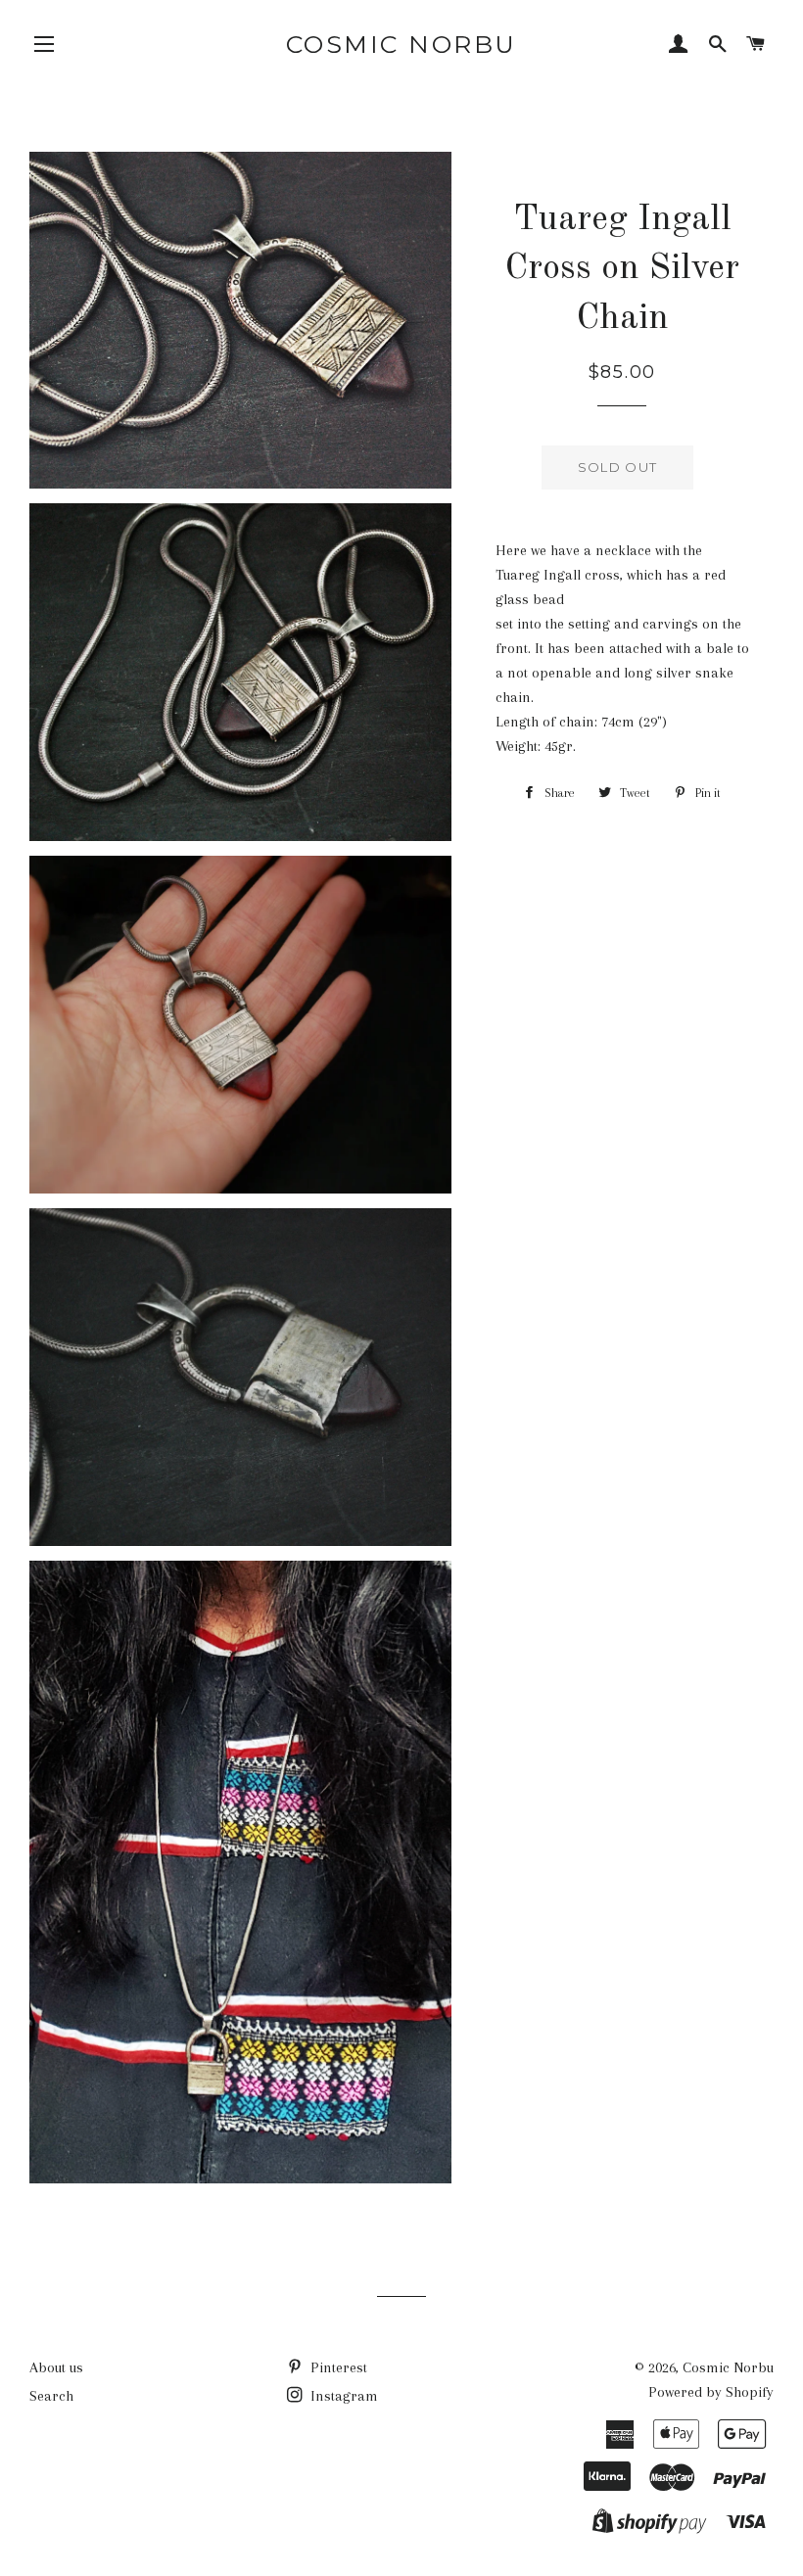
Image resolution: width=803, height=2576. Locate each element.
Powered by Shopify (711, 2392)
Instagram (342, 2396)
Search (51, 2396)
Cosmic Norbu (401, 44)
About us (56, 2367)
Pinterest (337, 2367)
